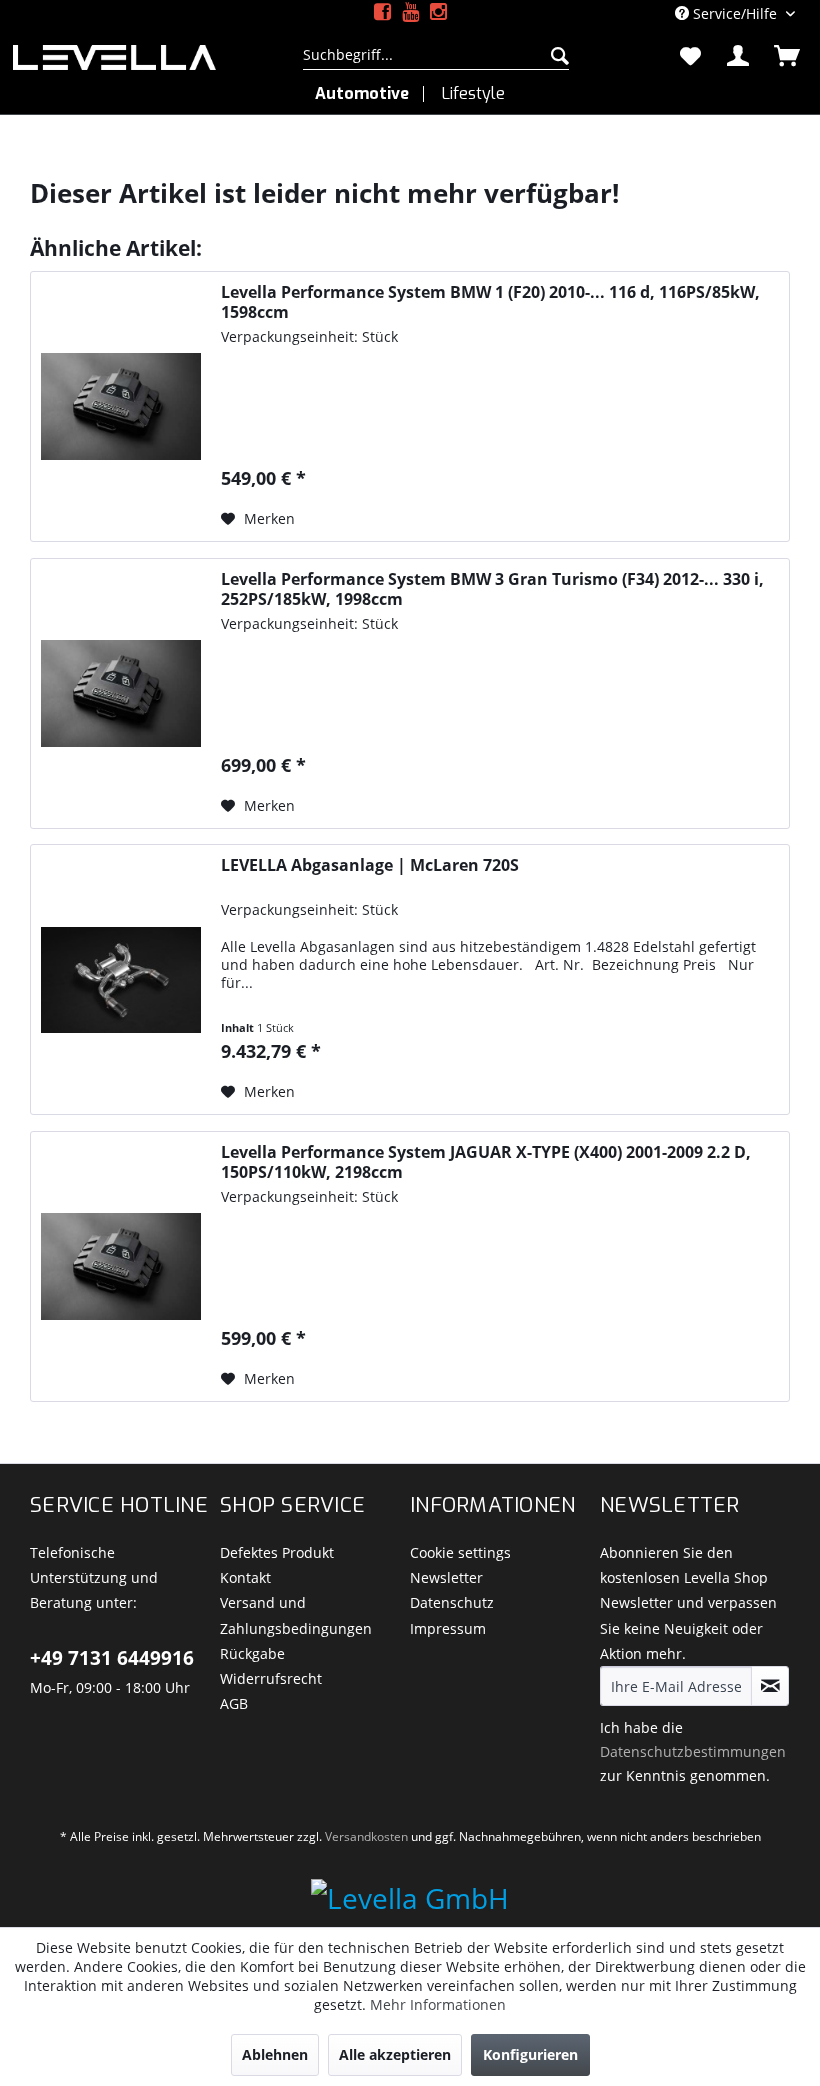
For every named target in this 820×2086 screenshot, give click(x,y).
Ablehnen (275, 2054)
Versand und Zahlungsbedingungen (296, 1615)
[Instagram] (438, 12)
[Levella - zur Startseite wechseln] (140, 57)
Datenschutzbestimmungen (693, 1751)
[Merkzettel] (690, 55)
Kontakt (245, 1577)
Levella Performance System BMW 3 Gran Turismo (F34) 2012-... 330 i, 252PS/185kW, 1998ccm (492, 589)
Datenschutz (452, 1602)
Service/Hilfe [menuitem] (735, 13)
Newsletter (446, 1577)
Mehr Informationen (438, 2004)
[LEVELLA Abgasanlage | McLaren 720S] (121, 979)
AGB (234, 1703)
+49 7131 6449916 (112, 1658)
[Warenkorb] (788, 55)
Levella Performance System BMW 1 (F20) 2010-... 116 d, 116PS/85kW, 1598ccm (490, 302)
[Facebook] (382, 12)
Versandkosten (366, 1836)
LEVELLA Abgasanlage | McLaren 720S (370, 865)
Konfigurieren (530, 2054)
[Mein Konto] (739, 55)
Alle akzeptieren (395, 2054)
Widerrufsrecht (271, 1678)
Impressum (448, 1628)
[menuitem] (436, 55)
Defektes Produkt (277, 1552)
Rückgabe (252, 1653)
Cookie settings (460, 1552)
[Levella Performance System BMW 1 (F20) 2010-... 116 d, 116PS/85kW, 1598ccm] (121, 406)
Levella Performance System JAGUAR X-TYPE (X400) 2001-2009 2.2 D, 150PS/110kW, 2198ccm (486, 1162)
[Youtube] (410, 12)
